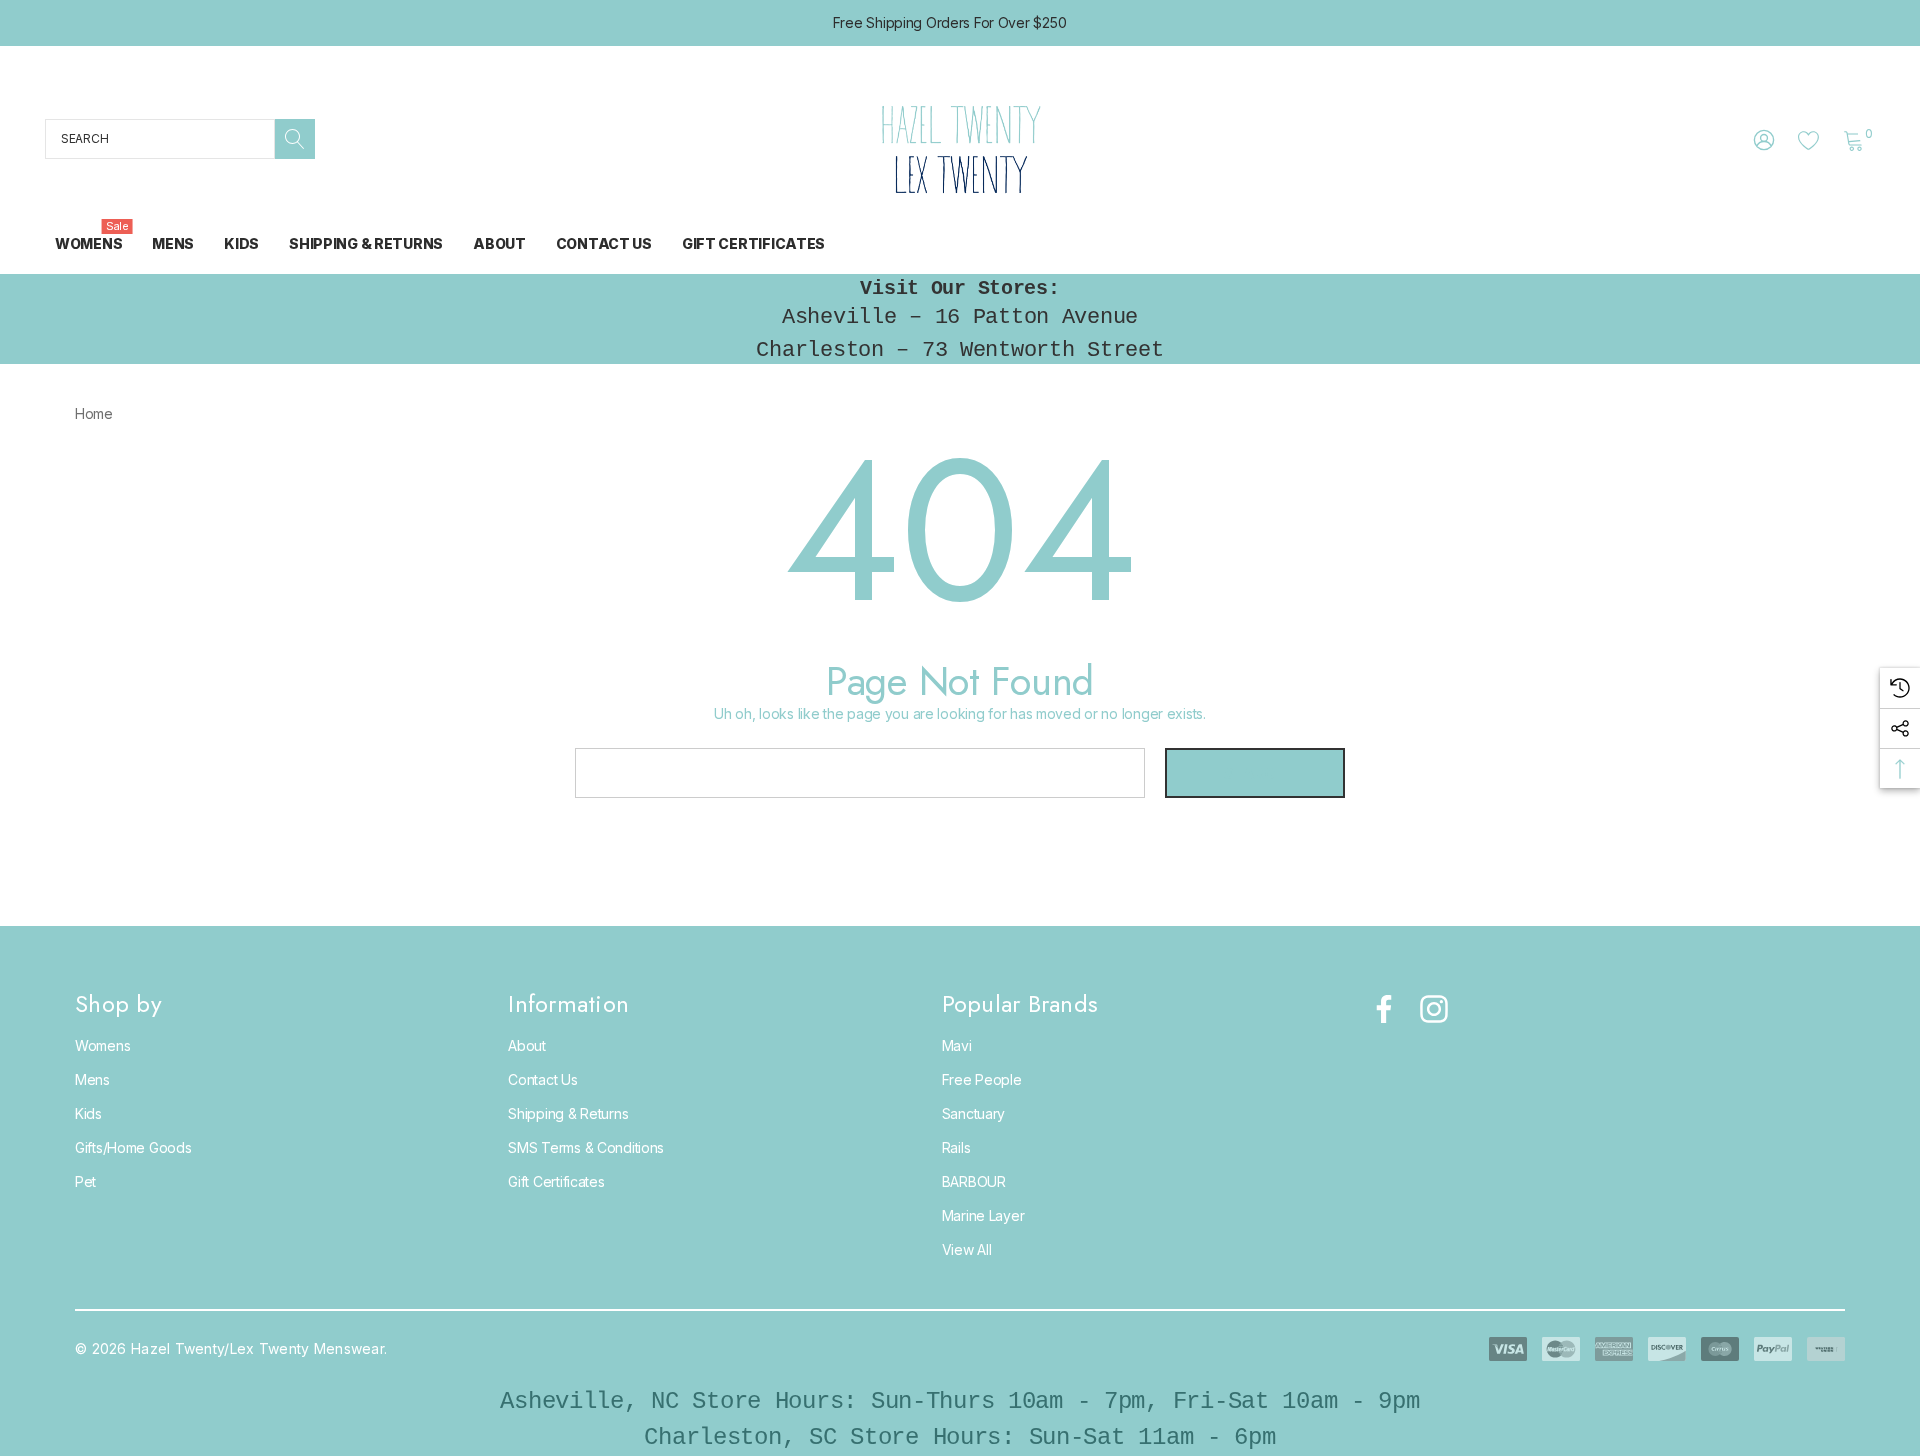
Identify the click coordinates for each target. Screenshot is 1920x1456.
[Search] (295, 139)
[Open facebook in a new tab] (1379, 1009)
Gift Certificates (556, 1181)
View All (967, 1249)
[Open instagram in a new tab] (1432, 1009)
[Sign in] (1762, 139)
